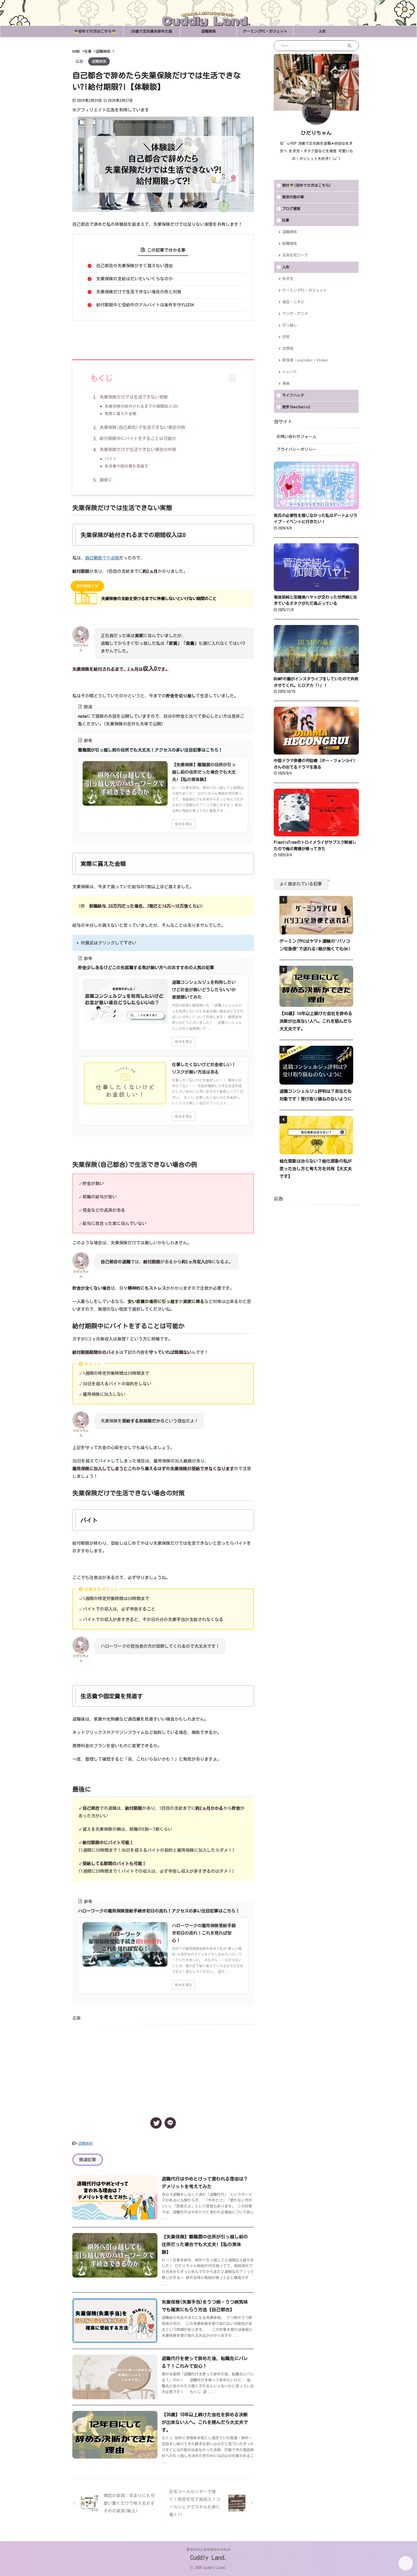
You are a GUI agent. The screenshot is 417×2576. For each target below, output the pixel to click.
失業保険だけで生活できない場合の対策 (138, 450)
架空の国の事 (293, 197)
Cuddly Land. (209, 2558)
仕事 (286, 220)
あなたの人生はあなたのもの (208, 2549)
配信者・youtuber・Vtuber (305, 360)
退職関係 (208, 31)
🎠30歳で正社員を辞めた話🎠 (152, 31)
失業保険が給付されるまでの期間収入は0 (141, 406)
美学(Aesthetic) (296, 407)
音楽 (286, 383)
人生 (322, 31)
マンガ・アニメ (295, 314)
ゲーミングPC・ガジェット (265, 31)
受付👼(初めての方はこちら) (306, 185)
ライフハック (293, 395)
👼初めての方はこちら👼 (95, 31)
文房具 (288, 349)
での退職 (102, 558)
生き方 (288, 279)
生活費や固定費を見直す (127, 466)
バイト (111, 459)
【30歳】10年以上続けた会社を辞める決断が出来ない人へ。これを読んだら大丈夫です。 (205, 2422)
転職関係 (290, 244)
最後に (106, 480)
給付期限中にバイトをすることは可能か (138, 438)
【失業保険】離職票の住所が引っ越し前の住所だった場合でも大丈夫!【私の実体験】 (205, 2244)
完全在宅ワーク (295, 255)
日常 (286, 337)
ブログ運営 (291, 209)
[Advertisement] (163, 2066)
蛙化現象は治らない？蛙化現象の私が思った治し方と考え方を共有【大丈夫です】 (316, 1169)
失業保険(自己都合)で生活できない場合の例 (142, 427)
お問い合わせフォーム (296, 437)
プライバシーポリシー (296, 449)
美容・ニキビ (293, 302)
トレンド (290, 372)
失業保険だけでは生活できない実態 (134, 397)
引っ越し (290, 325)
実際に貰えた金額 (121, 414)
